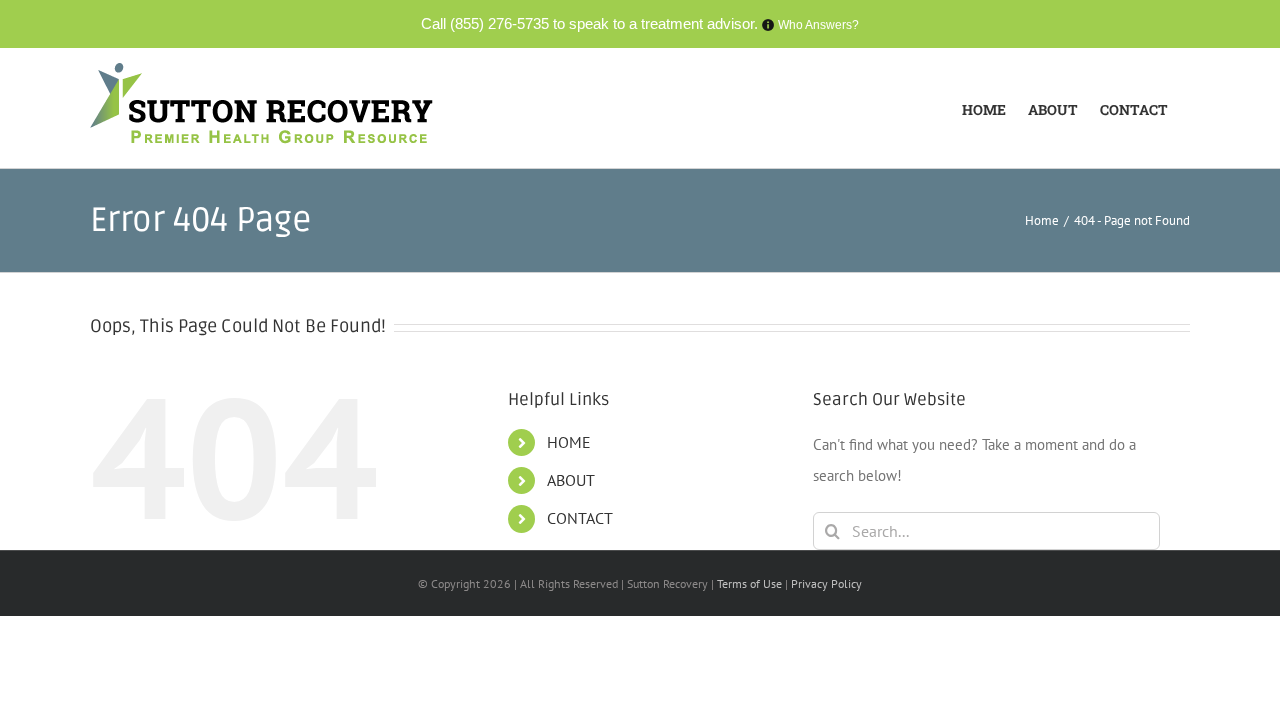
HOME (569, 442)
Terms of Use (751, 583)
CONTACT (580, 518)
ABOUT (571, 480)
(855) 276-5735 (499, 23)
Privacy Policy (826, 583)
